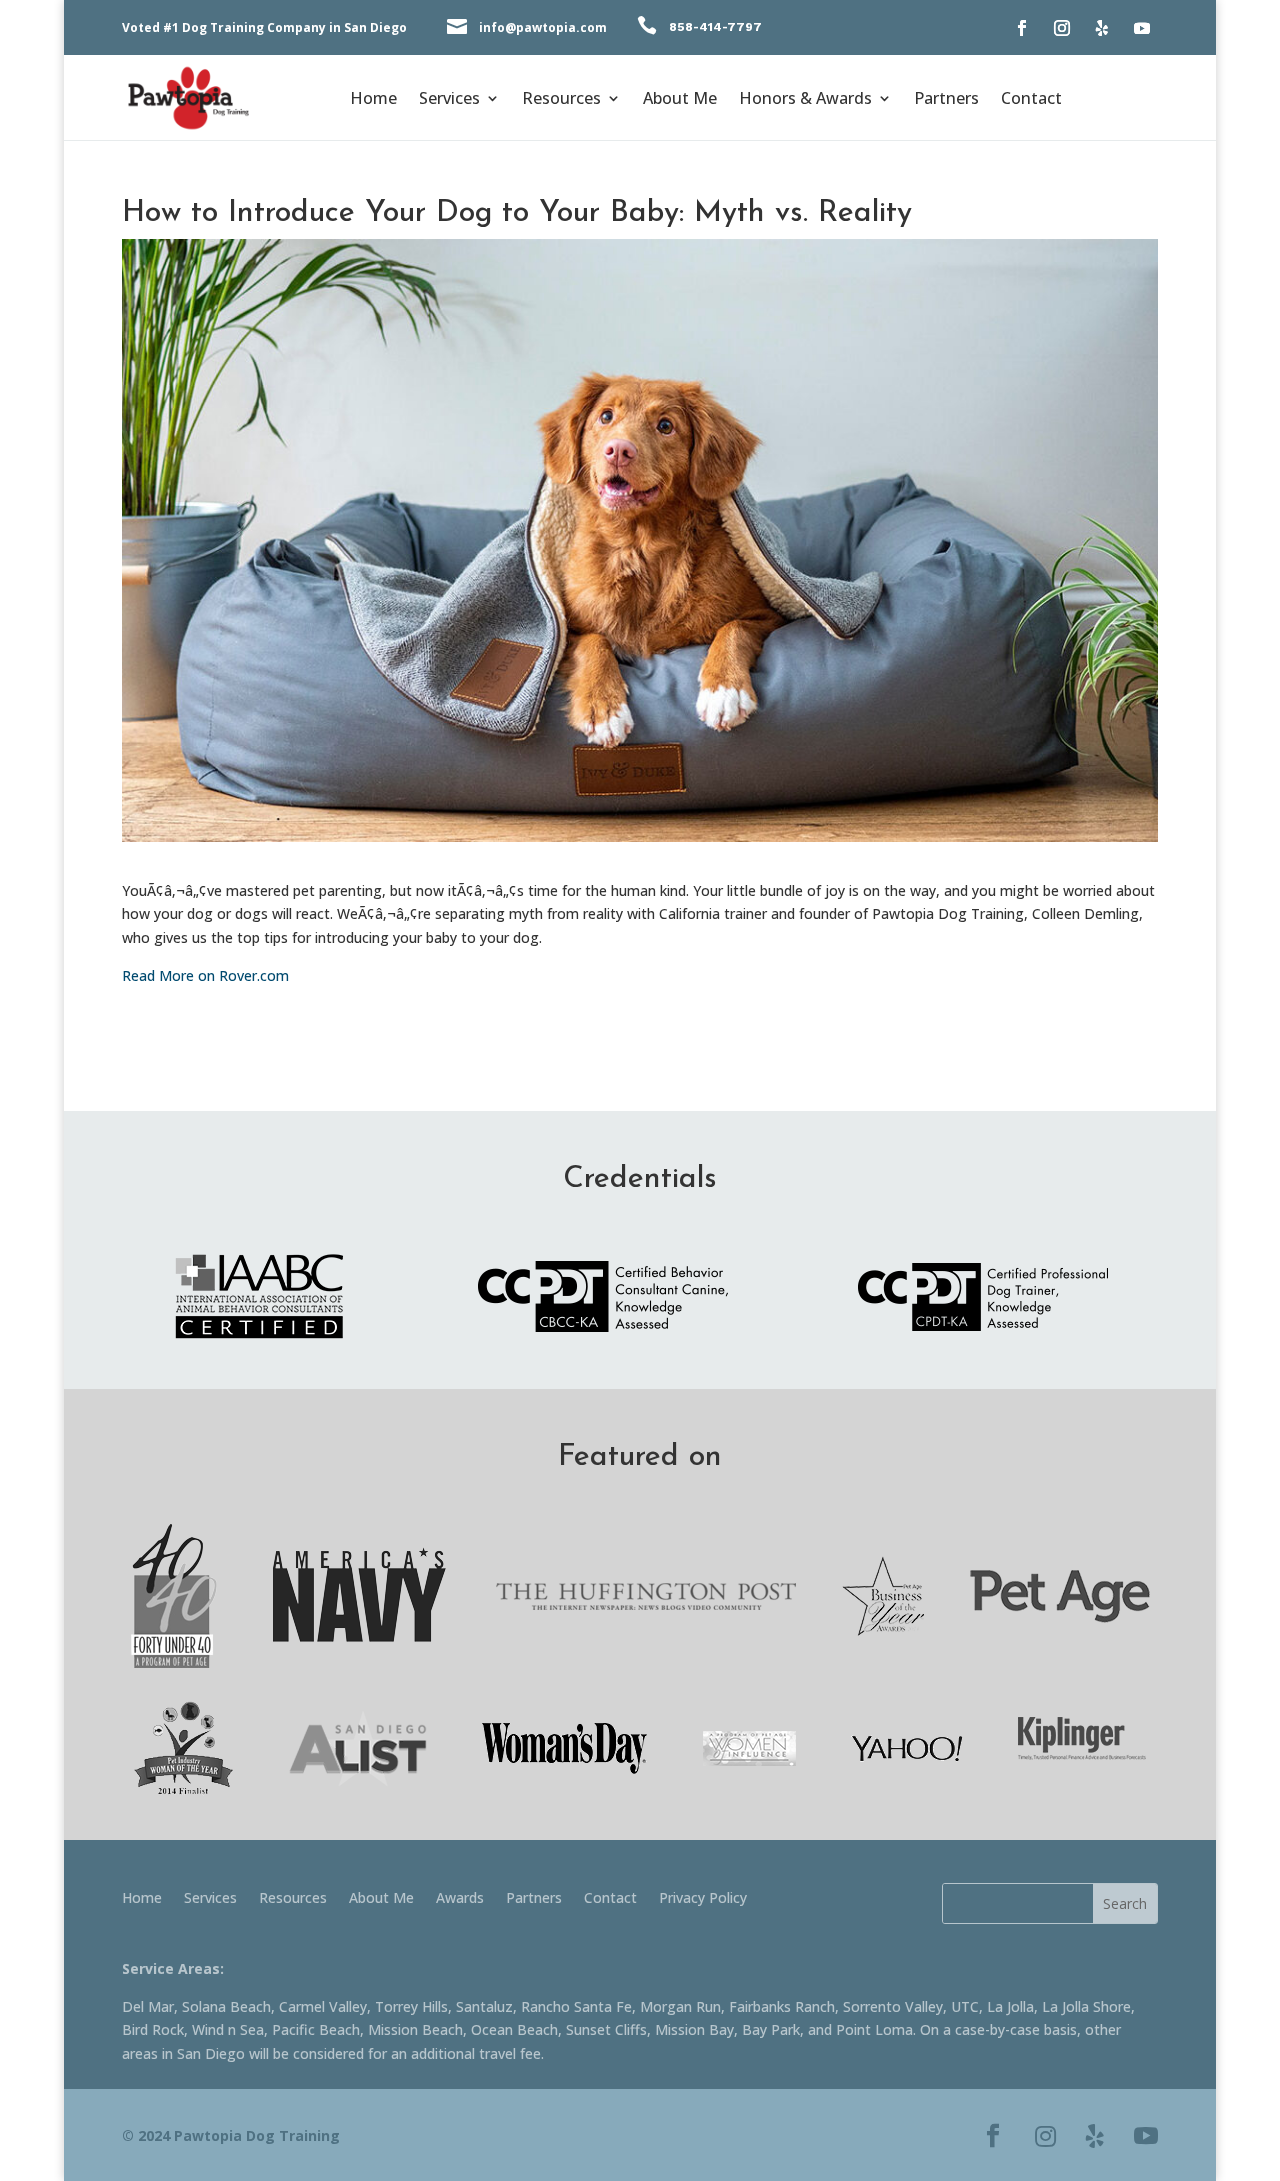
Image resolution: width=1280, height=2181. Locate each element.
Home (373, 100)
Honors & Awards (805, 100)
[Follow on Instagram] (1062, 28)
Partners (946, 100)
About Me (680, 100)
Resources (561, 100)
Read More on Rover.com (205, 975)
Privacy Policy (703, 1899)
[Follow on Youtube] (1142, 28)
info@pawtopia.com (543, 27)
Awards (460, 1899)
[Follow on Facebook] (1022, 28)
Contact (1031, 100)
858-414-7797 (715, 27)
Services (449, 100)
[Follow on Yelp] (1102, 28)
